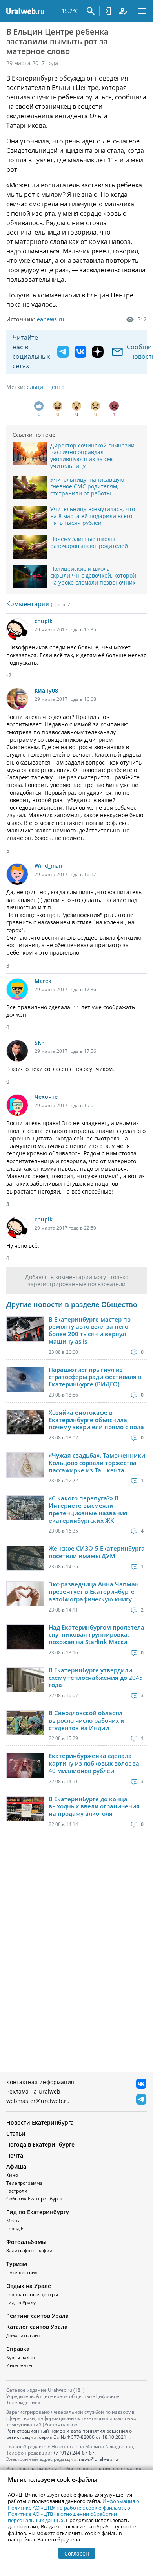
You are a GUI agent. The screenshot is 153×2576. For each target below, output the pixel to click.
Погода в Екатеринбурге (40, 2144)
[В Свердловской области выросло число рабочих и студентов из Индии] (25, 1723)
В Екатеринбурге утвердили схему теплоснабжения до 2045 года (96, 1678)
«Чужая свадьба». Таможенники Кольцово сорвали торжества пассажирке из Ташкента (97, 1463)
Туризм (17, 2264)
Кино (12, 2175)
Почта (15, 2155)
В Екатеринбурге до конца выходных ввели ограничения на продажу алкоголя (94, 1806)
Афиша (16, 2166)
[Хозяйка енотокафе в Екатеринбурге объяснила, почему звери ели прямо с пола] (25, 1422)
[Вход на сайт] (107, 11)
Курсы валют (21, 2357)
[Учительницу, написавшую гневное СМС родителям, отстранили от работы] (30, 488)
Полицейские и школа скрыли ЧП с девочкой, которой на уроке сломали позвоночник (93, 576)
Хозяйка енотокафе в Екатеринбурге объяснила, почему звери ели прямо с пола (96, 1420)
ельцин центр (46, 387)
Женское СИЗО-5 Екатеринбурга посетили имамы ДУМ (97, 1552)
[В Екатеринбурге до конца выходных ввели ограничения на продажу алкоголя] (25, 1809)
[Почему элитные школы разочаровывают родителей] (30, 547)
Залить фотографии (29, 2251)
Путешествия (22, 2273)
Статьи (16, 2133)
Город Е (15, 2229)
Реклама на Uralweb (33, 2091)
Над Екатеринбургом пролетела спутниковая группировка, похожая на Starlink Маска (97, 1635)
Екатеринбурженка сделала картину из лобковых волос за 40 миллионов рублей (94, 1763)
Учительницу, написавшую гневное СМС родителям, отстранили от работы (87, 486)
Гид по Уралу (21, 2302)
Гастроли (17, 2191)
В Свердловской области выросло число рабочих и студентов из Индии (87, 1720)
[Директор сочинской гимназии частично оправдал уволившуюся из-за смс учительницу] (30, 454)
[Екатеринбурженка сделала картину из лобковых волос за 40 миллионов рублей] (25, 1766)
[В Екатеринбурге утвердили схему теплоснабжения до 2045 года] (25, 1680)
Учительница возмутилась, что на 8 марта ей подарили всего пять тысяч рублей (93, 516)
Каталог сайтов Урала (37, 2327)
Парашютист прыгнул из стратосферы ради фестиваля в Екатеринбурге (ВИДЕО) (95, 1377)
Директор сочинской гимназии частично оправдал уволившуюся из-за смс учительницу (92, 456)
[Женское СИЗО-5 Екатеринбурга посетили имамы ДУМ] (25, 1558)
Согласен (77, 2553)
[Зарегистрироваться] (123, 11)
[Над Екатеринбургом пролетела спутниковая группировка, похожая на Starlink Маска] (25, 1637)
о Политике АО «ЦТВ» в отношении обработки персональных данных (69, 2514)
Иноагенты (19, 2365)
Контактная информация (40, 2082)
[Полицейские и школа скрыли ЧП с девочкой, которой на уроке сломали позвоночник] (30, 577)
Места (14, 2221)
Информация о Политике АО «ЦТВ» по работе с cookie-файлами (74, 2504)
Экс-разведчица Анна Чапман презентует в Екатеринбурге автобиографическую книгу (94, 1591)
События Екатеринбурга (34, 2199)
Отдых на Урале (29, 2286)
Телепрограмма (25, 2183)
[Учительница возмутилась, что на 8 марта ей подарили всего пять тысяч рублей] (30, 517)
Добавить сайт (23, 2335)
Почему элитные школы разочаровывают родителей (89, 542)
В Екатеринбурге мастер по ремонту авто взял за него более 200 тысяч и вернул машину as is (90, 1330)
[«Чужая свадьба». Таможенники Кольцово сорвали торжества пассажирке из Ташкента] (25, 1465)
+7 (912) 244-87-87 (74, 2453)
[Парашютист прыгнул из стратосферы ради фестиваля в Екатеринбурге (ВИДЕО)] (25, 1379)
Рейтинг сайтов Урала (37, 2316)
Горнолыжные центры (32, 2295)
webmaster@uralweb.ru (38, 2101)
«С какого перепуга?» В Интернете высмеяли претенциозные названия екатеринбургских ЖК (88, 1509)
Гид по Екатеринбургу (38, 2212)
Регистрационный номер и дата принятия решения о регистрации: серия (69, 2434)
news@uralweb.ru (98, 2459)
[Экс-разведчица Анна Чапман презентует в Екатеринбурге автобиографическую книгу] (25, 1594)
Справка (18, 2349)
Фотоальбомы (26, 2242)
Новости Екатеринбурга (40, 2122)
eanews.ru (51, 319)
